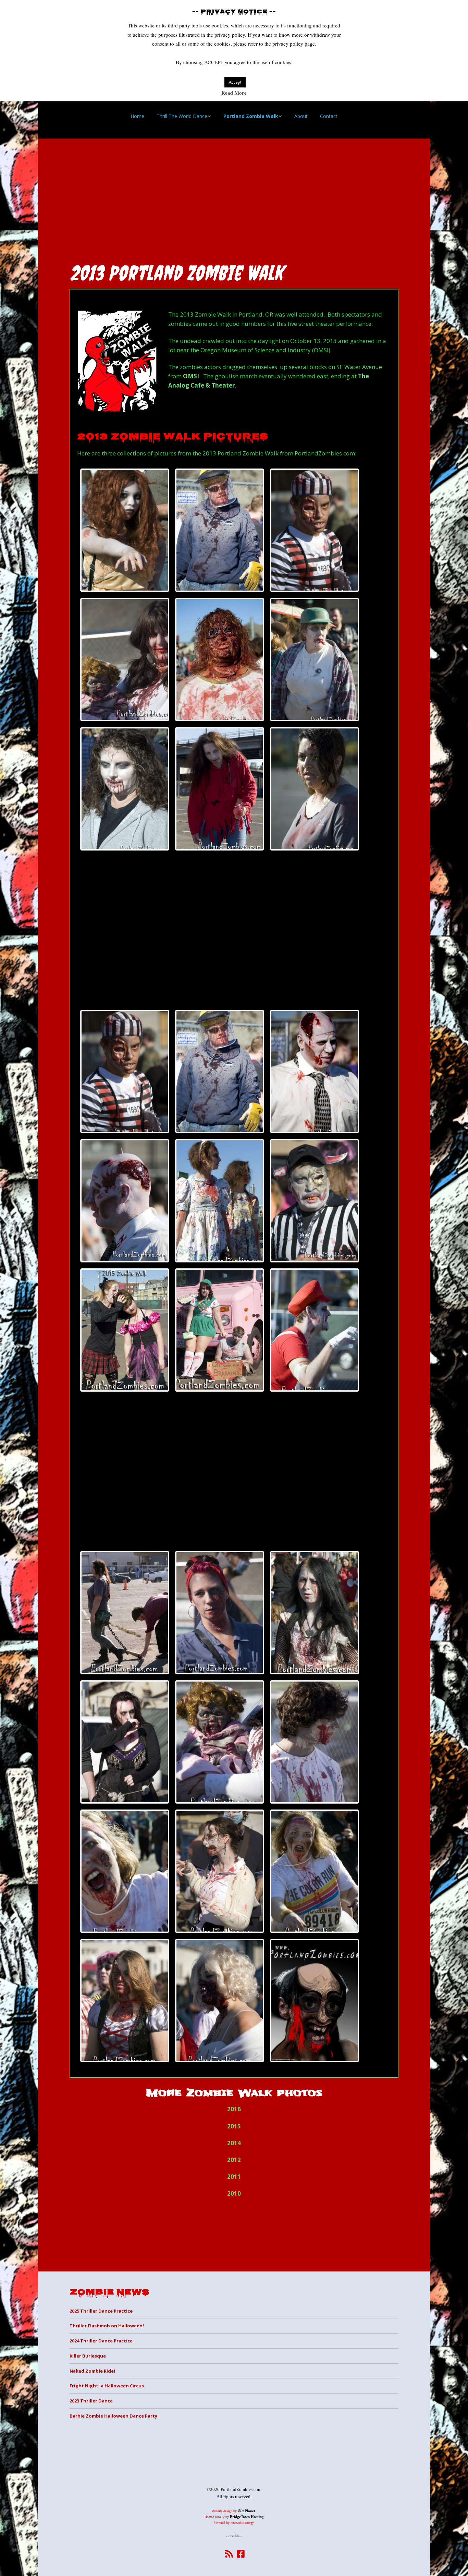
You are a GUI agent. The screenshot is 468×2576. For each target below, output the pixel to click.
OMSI (191, 376)
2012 (234, 2160)
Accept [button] (235, 82)
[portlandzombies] (315, 2001)
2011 (234, 2177)
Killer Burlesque (88, 2356)
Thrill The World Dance (182, 116)
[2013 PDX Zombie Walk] (125, 530)
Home (137, 116)
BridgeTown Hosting (247, 2517)
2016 (234, 2109)
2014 (234, 2143)
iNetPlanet (247, 2511)
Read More (234, 93)
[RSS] (229, 2554)
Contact (329, 116)
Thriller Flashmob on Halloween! (107, 2326)
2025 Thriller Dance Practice (101, 2311)
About (301, 116)
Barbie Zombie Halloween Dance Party (113, 2416)
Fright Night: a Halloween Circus (107, 2386)
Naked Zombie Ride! (92, 2371)
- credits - (234, 2536)
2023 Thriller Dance (91, 2401)
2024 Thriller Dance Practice (101, 2341)
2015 (234, 2126)
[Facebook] (241, 2554)
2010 (234, 2193)
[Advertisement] (234, 198)
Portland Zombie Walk (251, 116)
